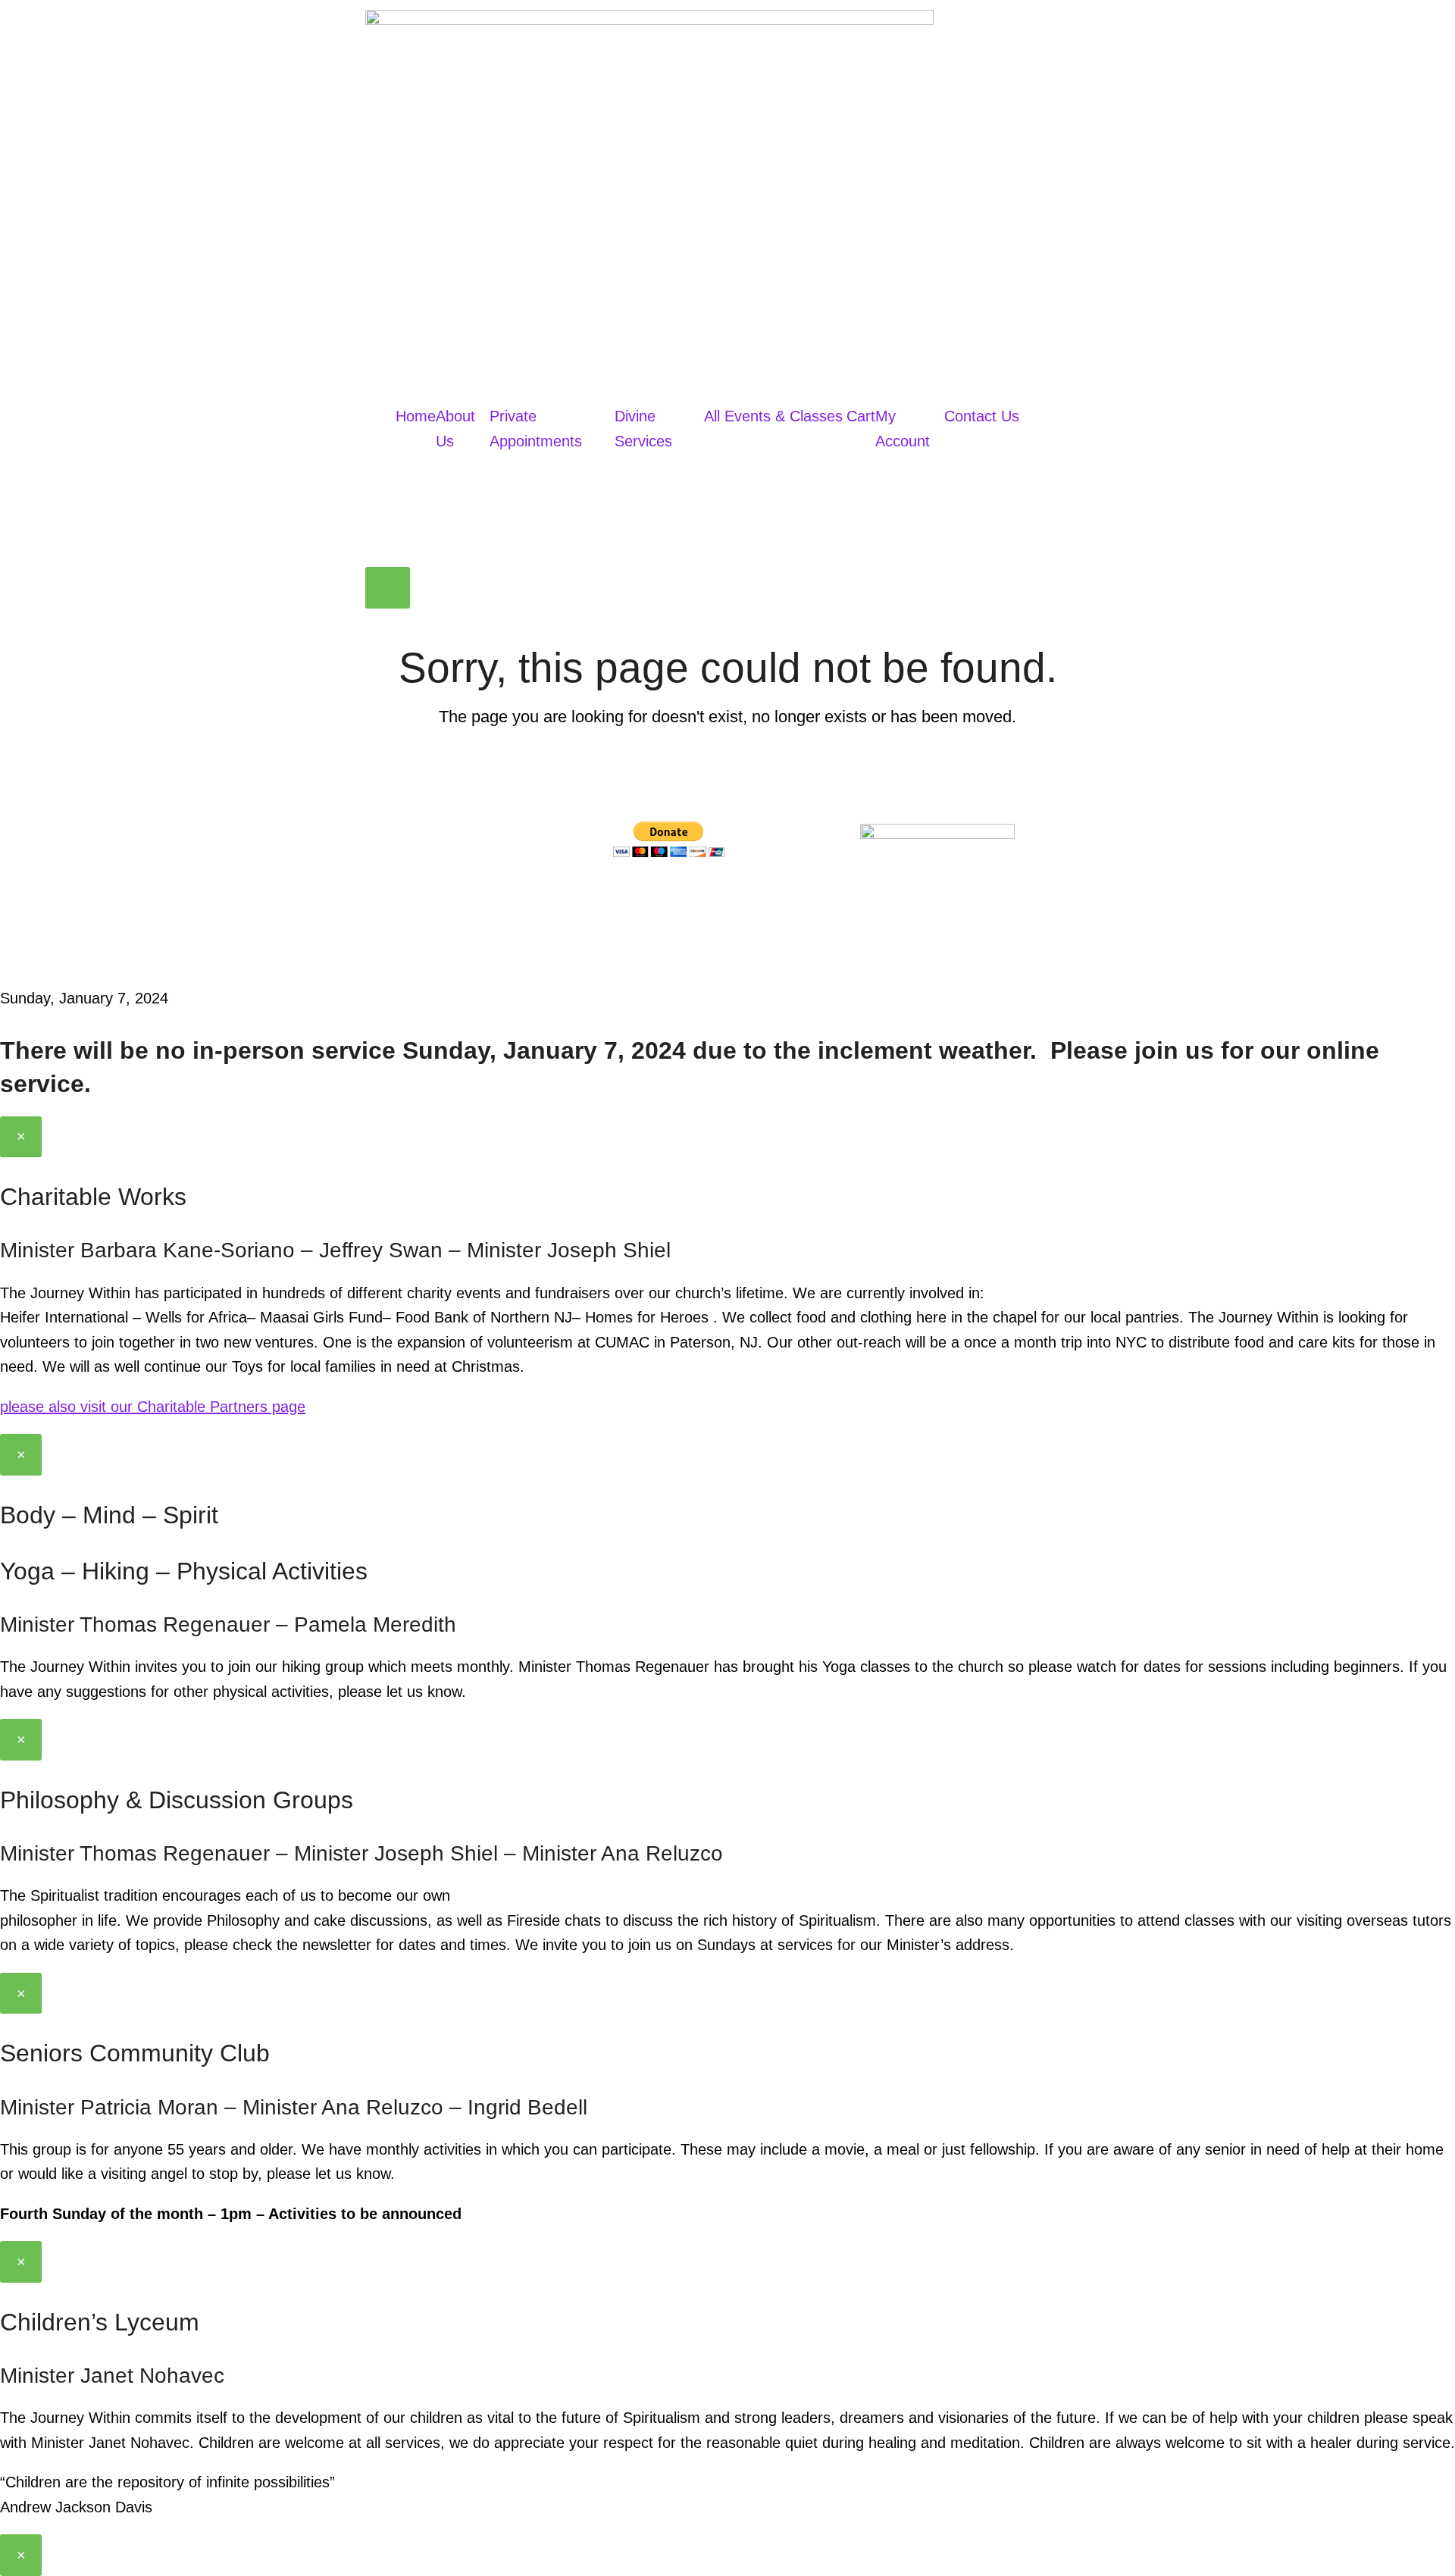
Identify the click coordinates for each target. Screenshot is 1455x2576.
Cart (861, 416)
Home (416, 416)
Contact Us (982, 416)
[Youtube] (717, 898)
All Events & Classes (773, 416)
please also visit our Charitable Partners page (153, 1407)
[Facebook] (632, 898)
